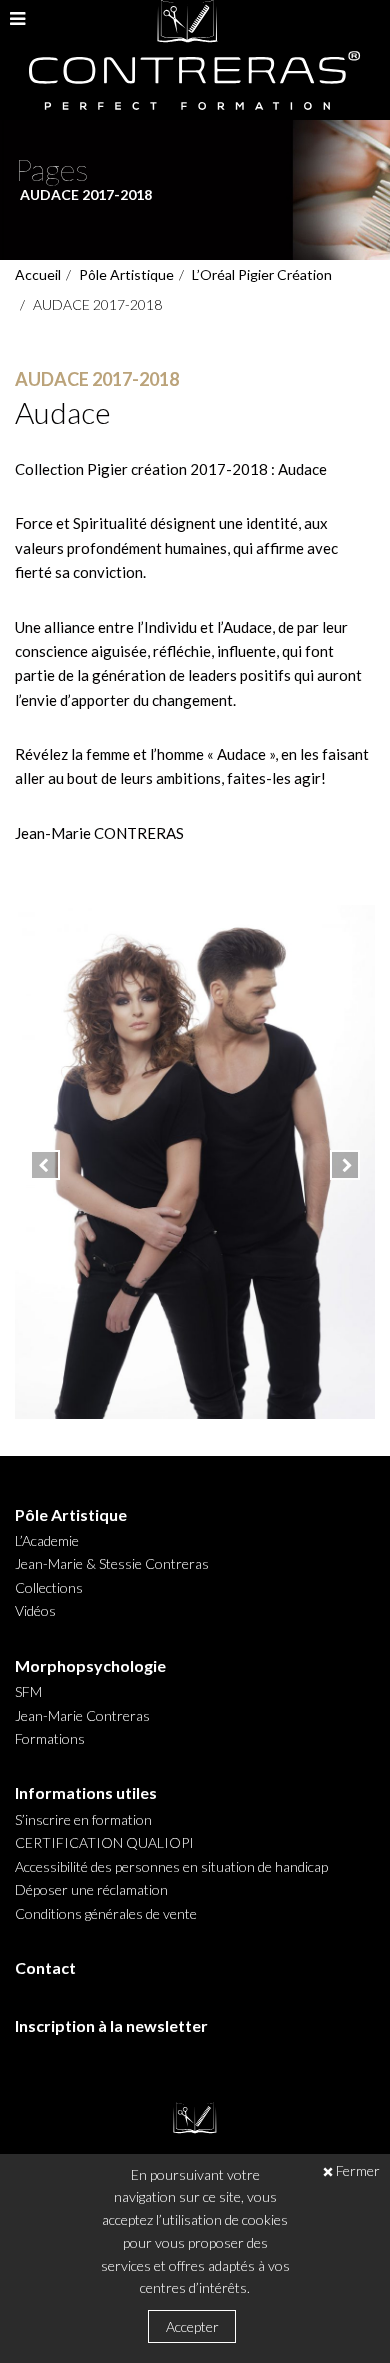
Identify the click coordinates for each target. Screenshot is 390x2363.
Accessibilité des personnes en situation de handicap (171, 1867)
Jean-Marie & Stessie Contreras (112, 1564)
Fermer (358, 2171)
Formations (50, 1739)
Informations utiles (86, 1793)
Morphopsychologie (90, 1666)
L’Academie (47, 1541)
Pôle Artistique (126, 274)
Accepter (192, 2326)
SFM (28, 1692)
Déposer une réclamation (91, 1890)
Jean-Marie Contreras (82, 1716)
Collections (49, 1588)
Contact (45, 1968)
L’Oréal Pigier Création (262, 274)
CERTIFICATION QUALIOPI (104, 1843)
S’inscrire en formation (83, 1820)
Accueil (38, 274)
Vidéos (35, 1611)
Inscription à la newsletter (111, 2026)
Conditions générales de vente (106, 1914)
